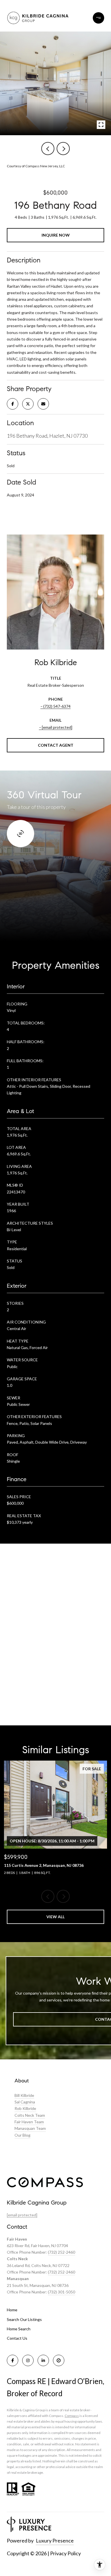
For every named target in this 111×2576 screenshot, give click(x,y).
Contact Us (17, 2338)
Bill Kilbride (24, 2095)
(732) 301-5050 (61, 2292)
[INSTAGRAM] (28, 2360)
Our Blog (22, 2135)
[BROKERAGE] (59, 2360)
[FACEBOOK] (13, 2360)
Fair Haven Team (29, 2122)
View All (55, 1917)
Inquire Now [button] (56, 235)
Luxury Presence (55, 2540)
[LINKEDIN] (43, 2360)
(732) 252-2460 (61, 2252)
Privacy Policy (65, 2553)
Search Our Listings (24, 2319)
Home (12, 2310)
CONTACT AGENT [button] (56, 745)
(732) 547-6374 (57, 706)
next (63, 149)
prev (48, 149)
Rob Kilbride (25, 2108)
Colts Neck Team (30, 2115)
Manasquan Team (30, 2128)
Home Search (19, 2329)
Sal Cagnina (25, 2102)
